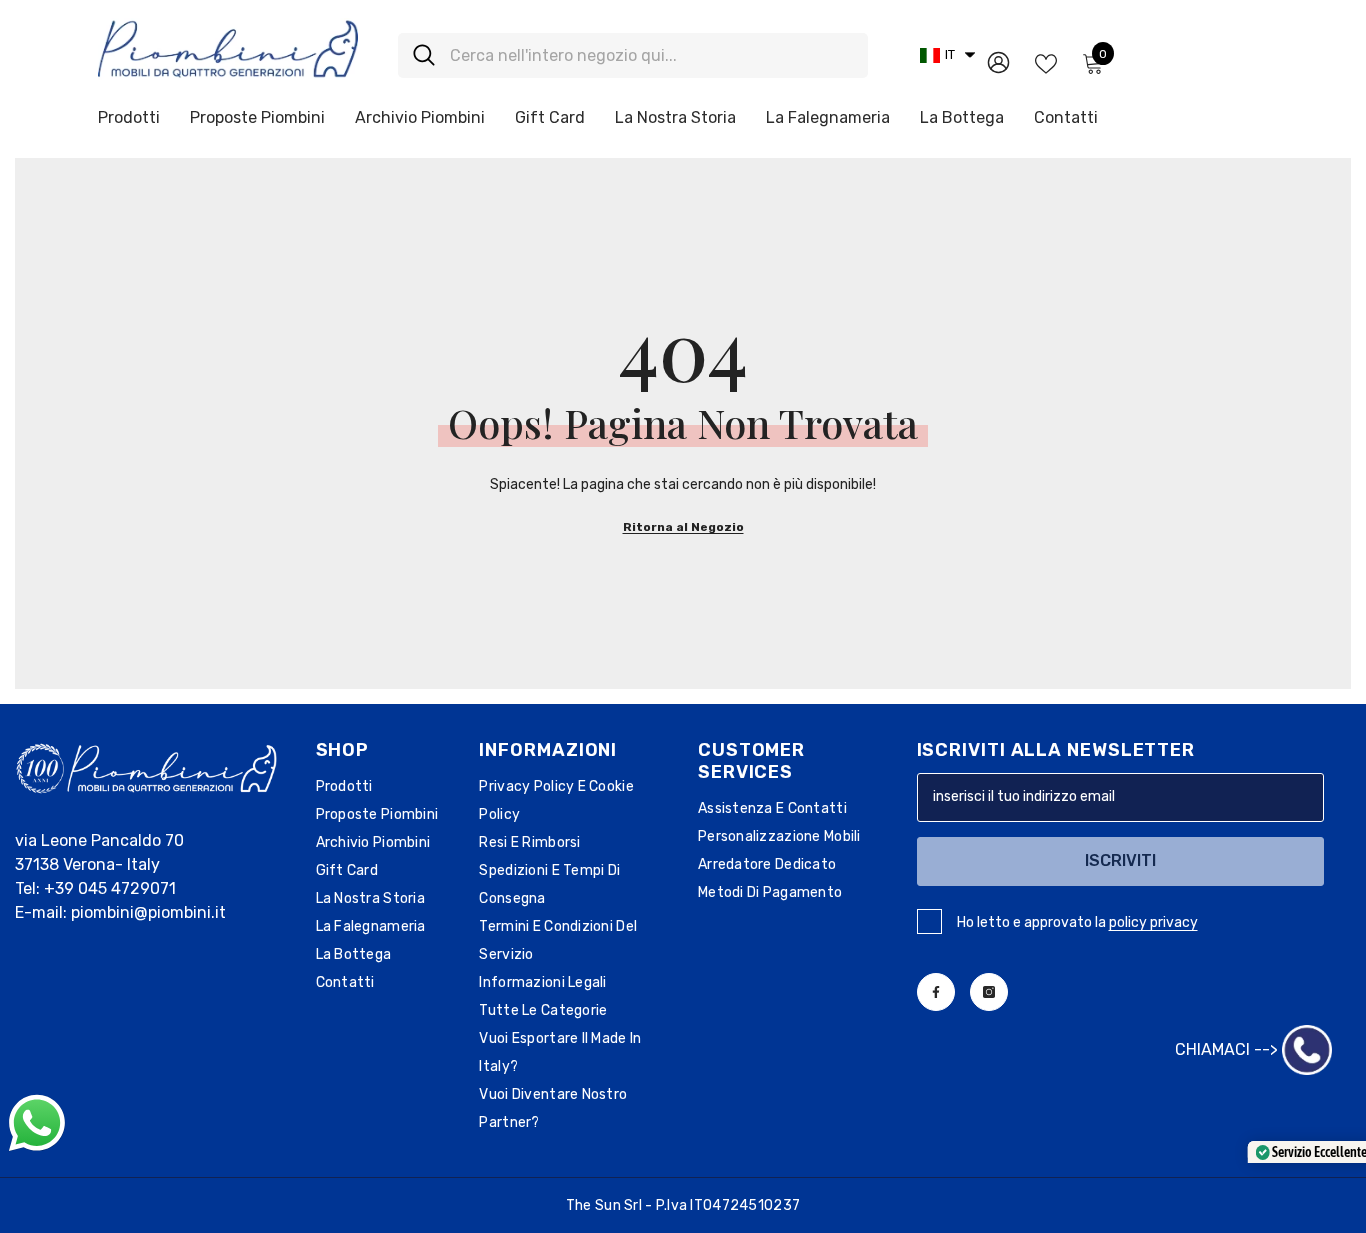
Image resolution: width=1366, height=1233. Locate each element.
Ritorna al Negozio (683, 527)
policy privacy (1153, 922)
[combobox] (651, 55)
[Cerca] (633, 55)
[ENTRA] (998, 61)
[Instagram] (989, 992)
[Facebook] (936, 992)
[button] (947, 55)
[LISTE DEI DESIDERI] (1046, 62)
